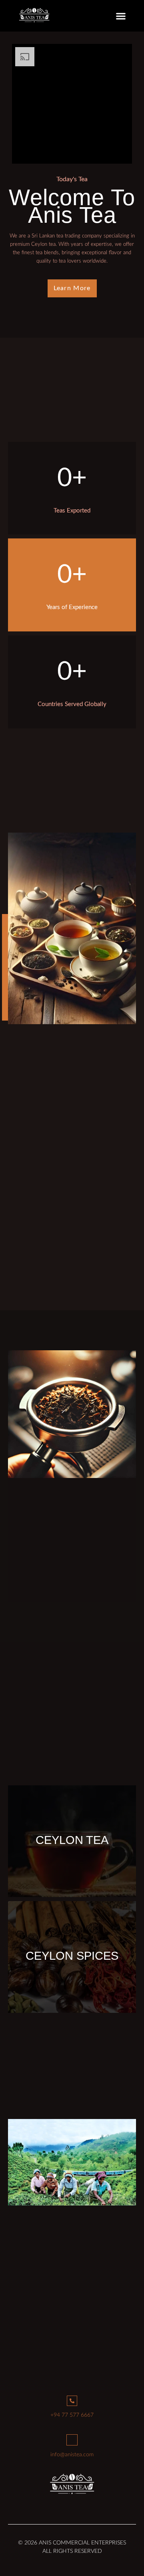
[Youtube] (90, 2506)
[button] (121, 16)
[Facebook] (54, 2506)
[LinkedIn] (72, 2506)
